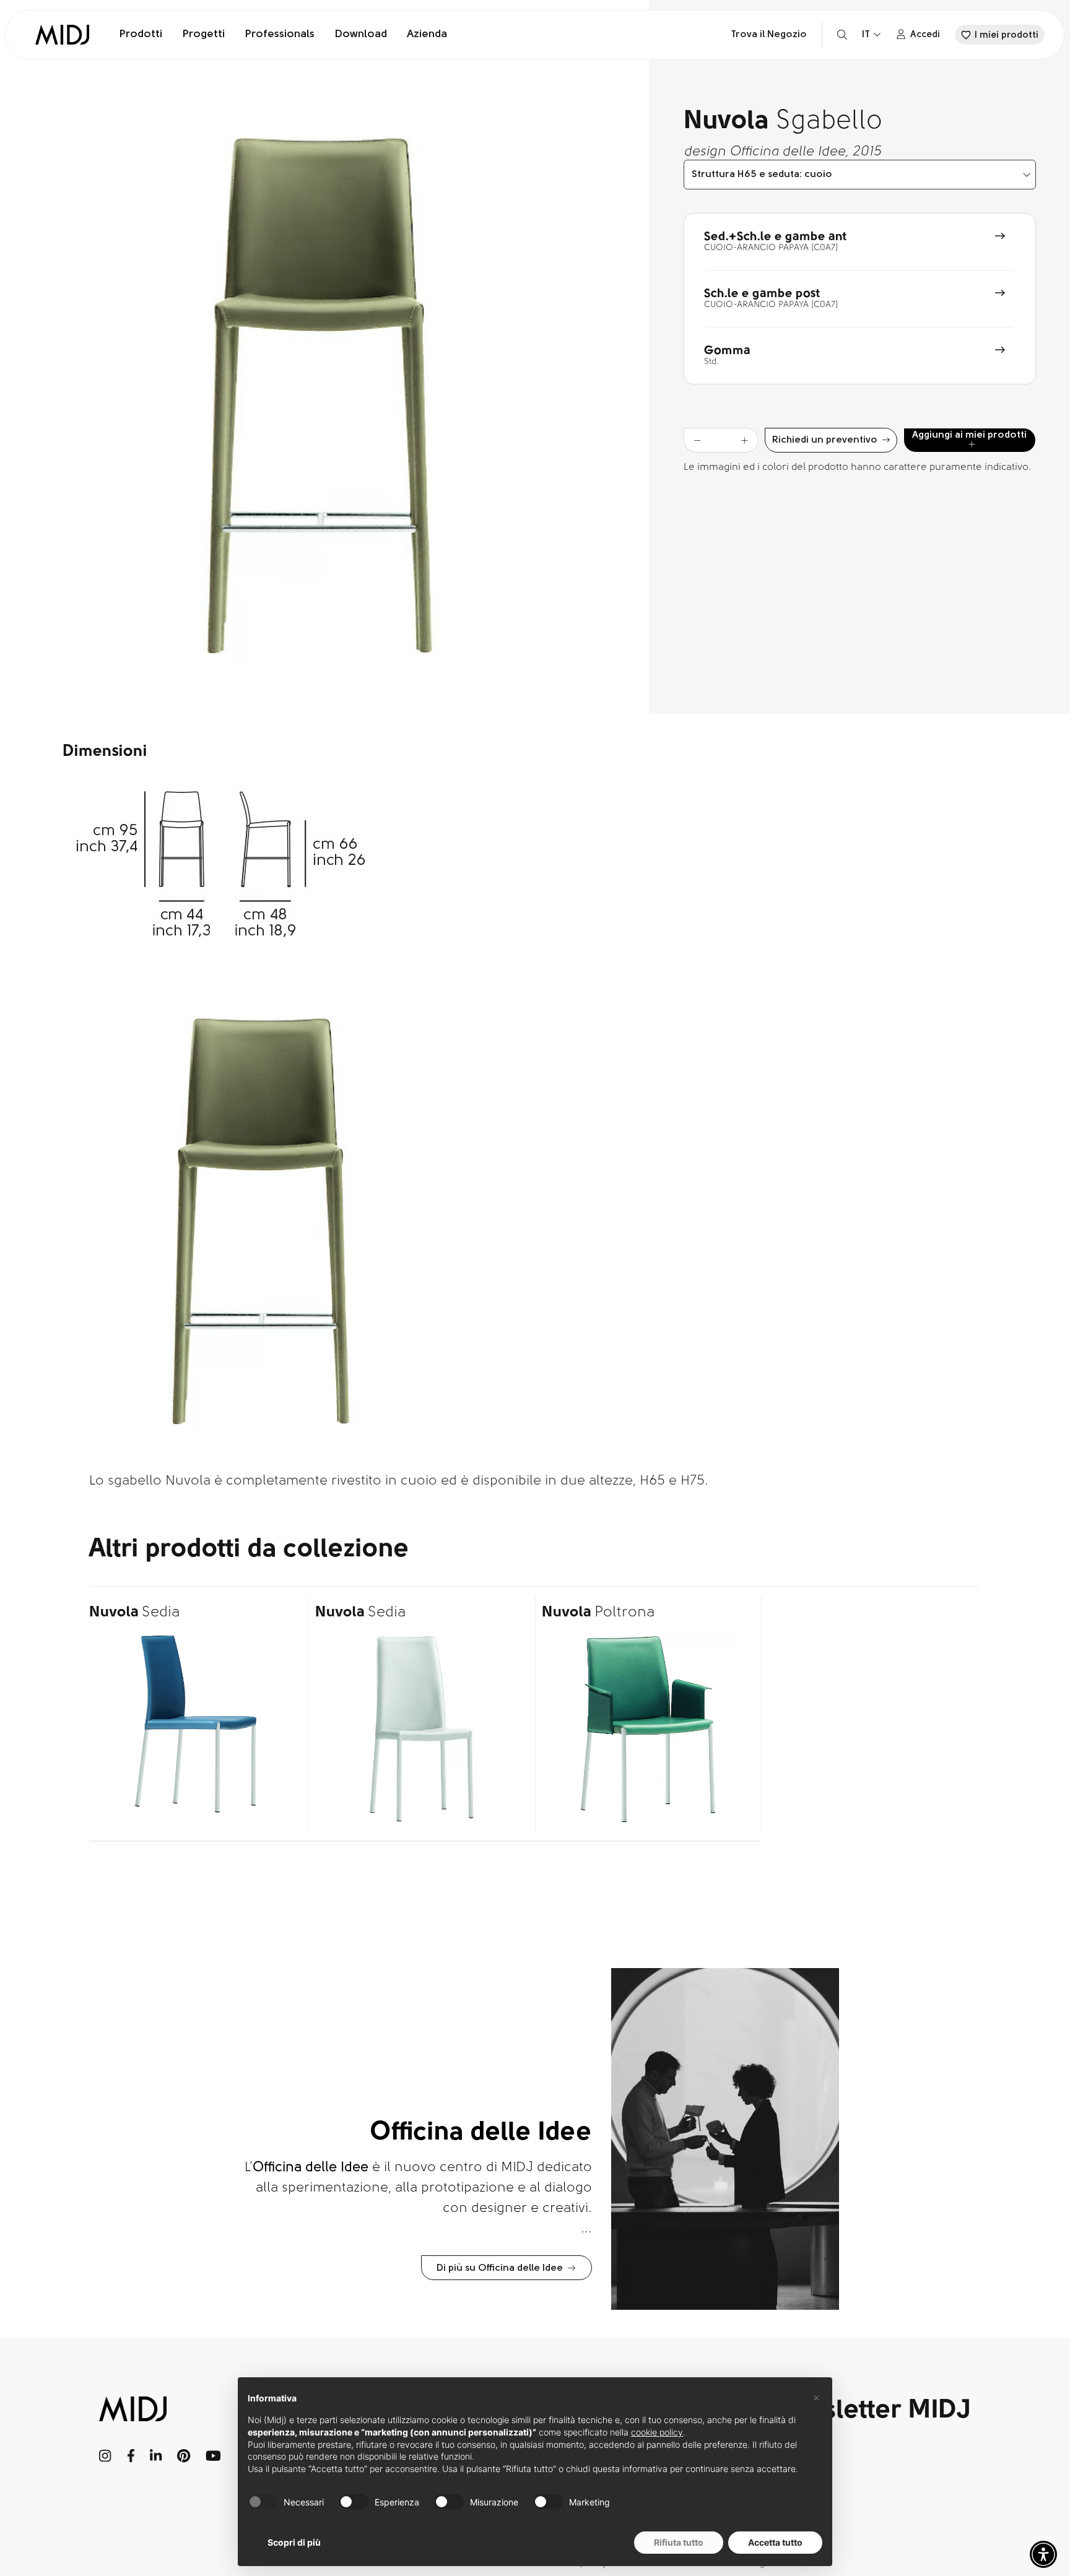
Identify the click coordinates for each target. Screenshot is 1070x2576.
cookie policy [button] (657, 2432)
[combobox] (860, 175)
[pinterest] (184, 2456)
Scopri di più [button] (294, 2542)
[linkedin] (156, 2456)
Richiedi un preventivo (825, 440)
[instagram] (106, 2456)
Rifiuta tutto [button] (679, 2542)
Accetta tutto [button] (775, 2542)
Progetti (203, 35)
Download (361, 35)
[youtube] (213, 2456)
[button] (1043, 2554)
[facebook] (131, 2456)
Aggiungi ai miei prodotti (969, 435)
